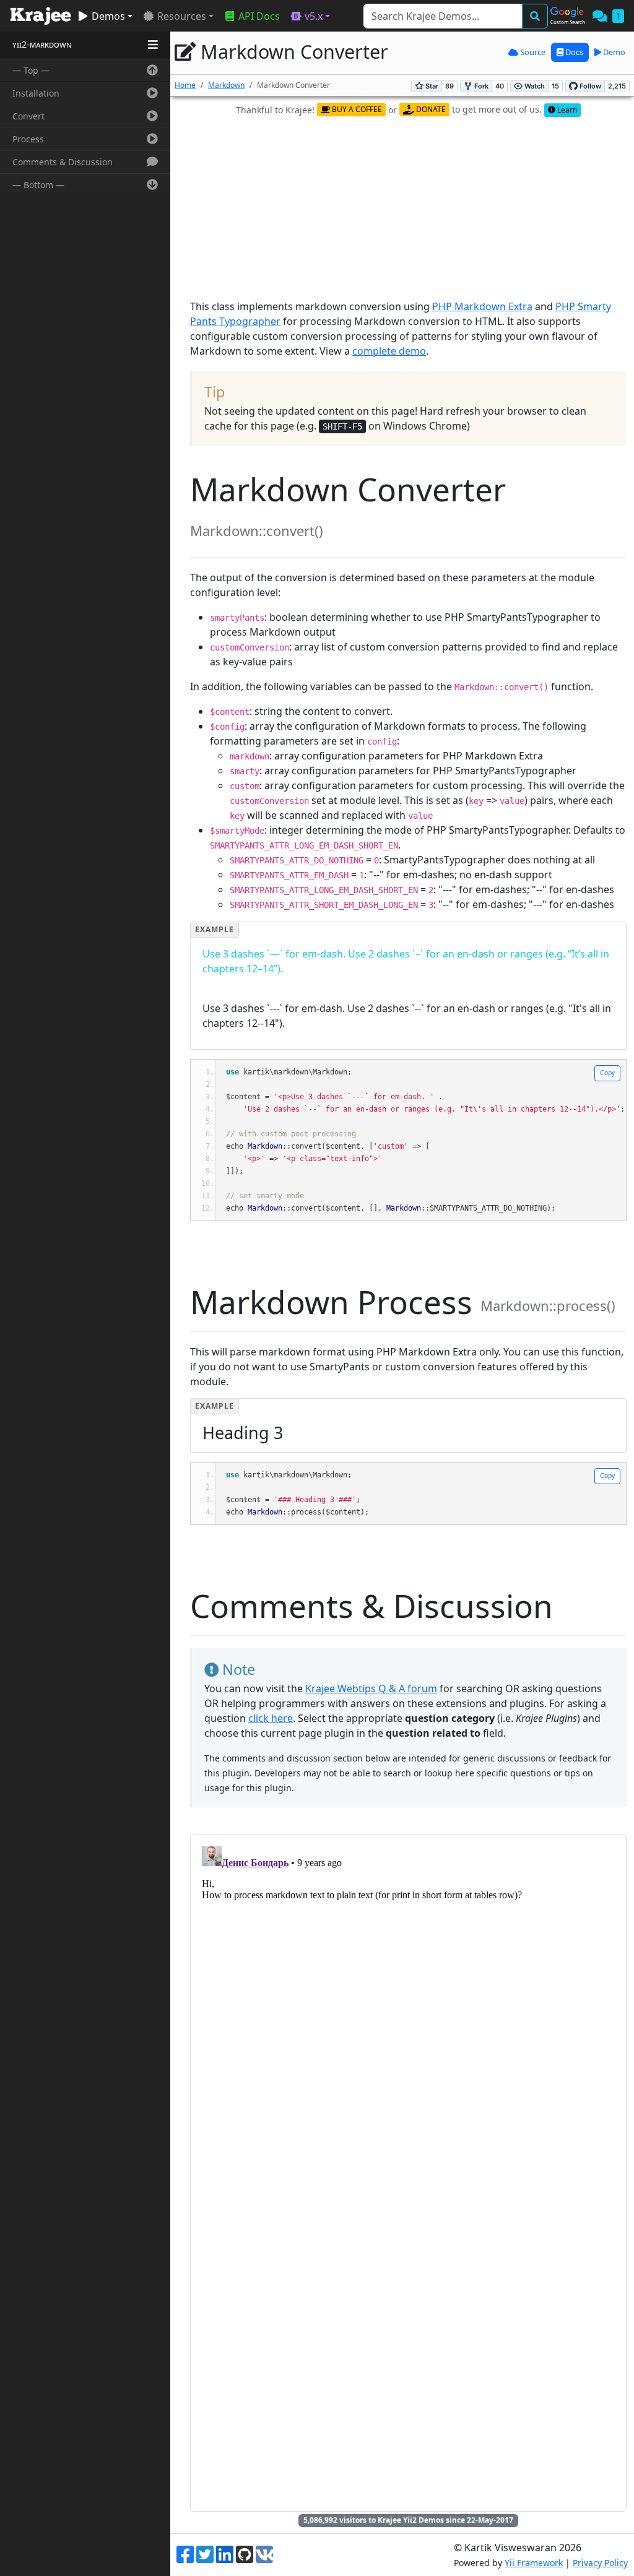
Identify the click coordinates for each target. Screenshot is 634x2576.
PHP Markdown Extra (482, 306)
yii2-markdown (42, 44)
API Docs (258, 16)
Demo (613, 52)
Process (28, 139)
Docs (573, 52)
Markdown (226, 85)
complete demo (389, 351)
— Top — (31, 70)
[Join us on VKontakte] (264, 2554)
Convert (28, 116)
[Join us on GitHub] (245, 2555)
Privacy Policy (600, 2563)
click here (271, 1718)
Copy (607, 1073)
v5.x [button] (312, 16)
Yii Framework (534, 2563)
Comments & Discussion (63, 162)
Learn (566, 110)
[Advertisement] (412, 209)
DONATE (430, 109)
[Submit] (535, 16)
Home (185, 85)
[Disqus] (408, 1996)
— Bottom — (38, 185)
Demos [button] (107, 16)
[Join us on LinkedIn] (225, 2555)
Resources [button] (180, 16)
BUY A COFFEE (356, 109)
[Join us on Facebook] (185, 2555)
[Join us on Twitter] (205, 2555)
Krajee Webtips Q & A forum (371, 1688)
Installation (36, 93)
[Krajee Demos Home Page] (41, 16)
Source (532, 52)
